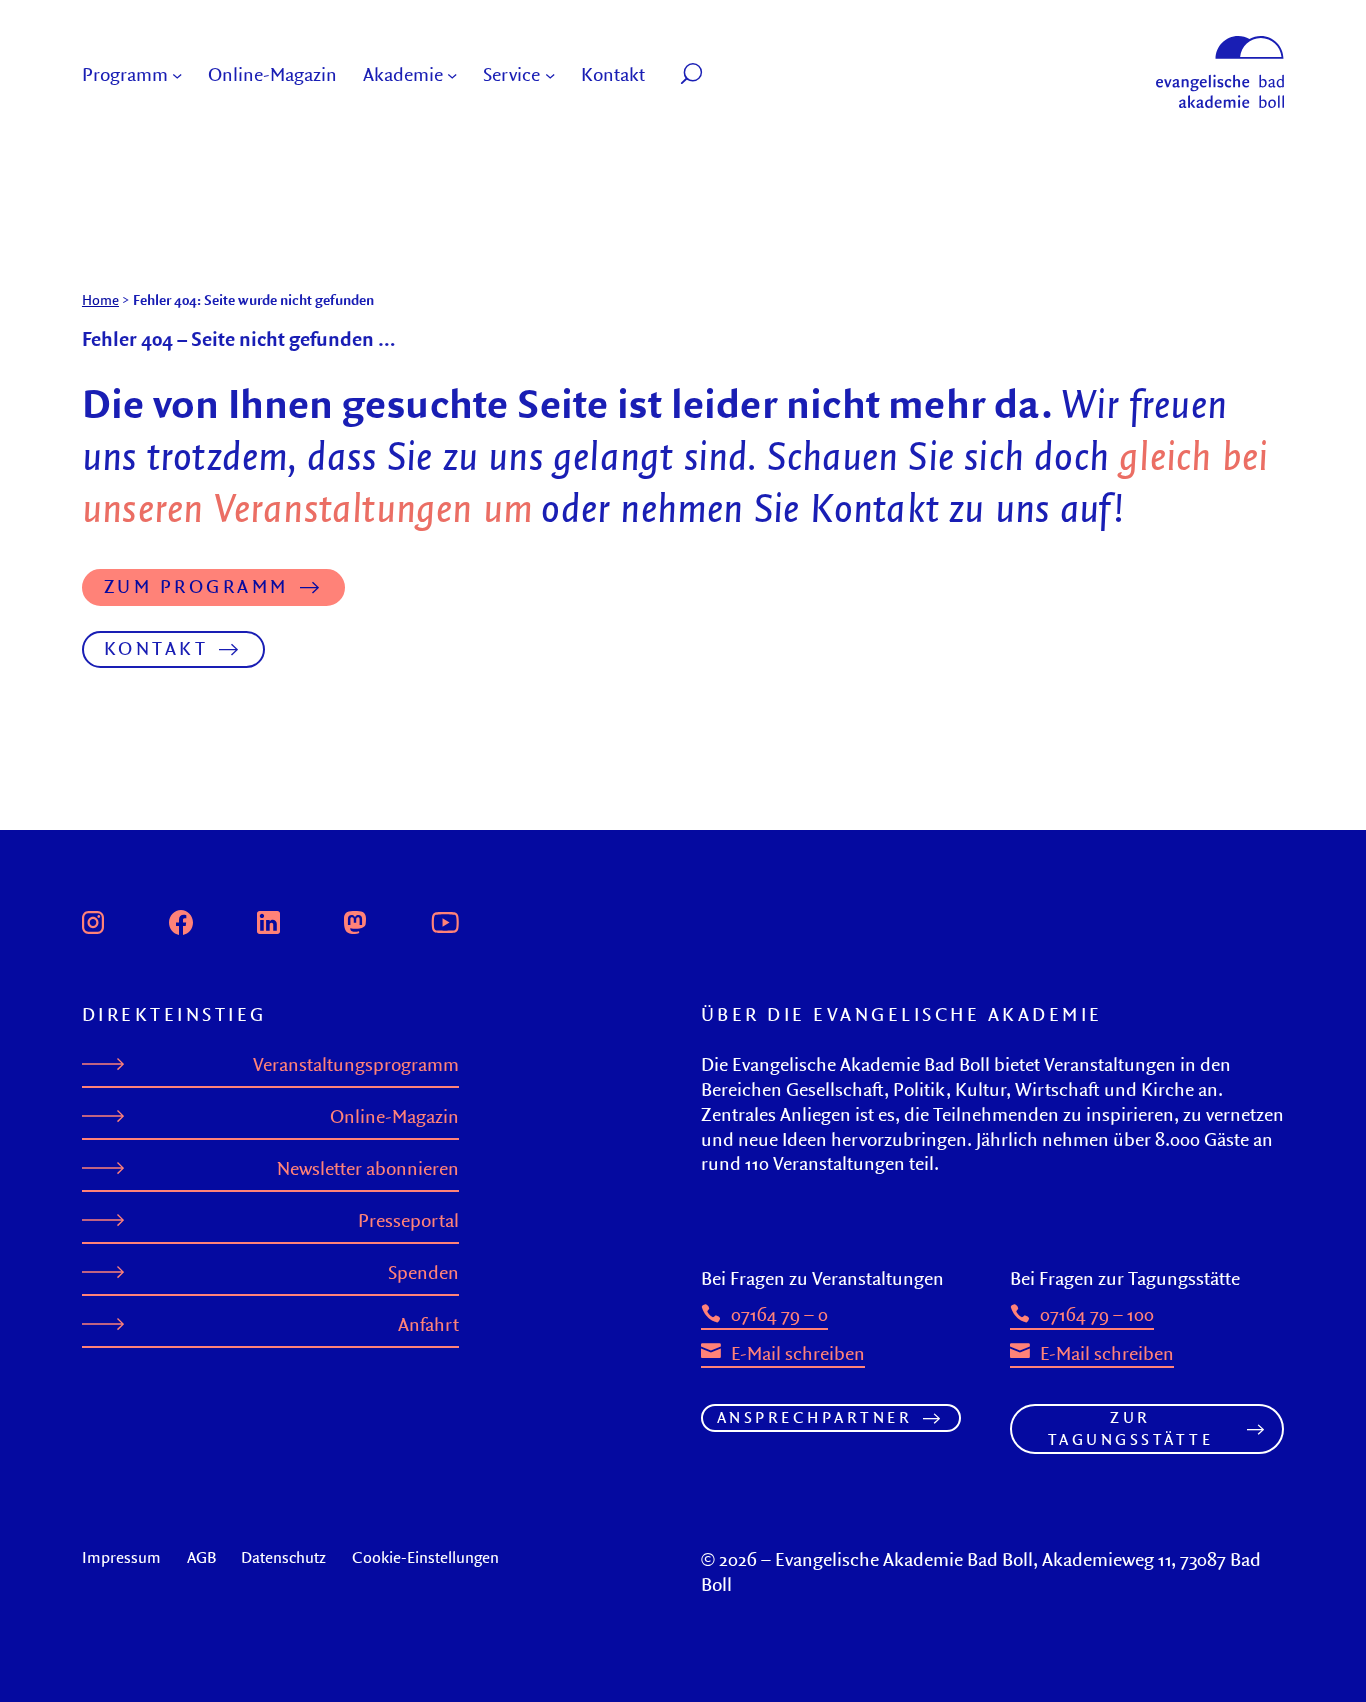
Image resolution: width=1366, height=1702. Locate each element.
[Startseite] (1220, 45)
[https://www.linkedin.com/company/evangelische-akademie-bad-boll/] (268, 920)
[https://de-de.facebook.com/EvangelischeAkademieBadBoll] (181, 920)
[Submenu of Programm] (177, 75)
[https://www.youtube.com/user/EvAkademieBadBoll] (445, 920)
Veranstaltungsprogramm (356, 1064)
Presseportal (408, 1220)
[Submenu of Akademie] (452, 75)
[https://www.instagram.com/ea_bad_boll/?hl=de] (93, 920)
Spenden (423, 1272)
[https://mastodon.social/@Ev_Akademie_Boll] (355, 920)
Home (100, 299)
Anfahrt (428, 1324)
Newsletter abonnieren (368, 1168)
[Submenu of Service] (550, 75)
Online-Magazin (394, 1116)
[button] (737, 75)
